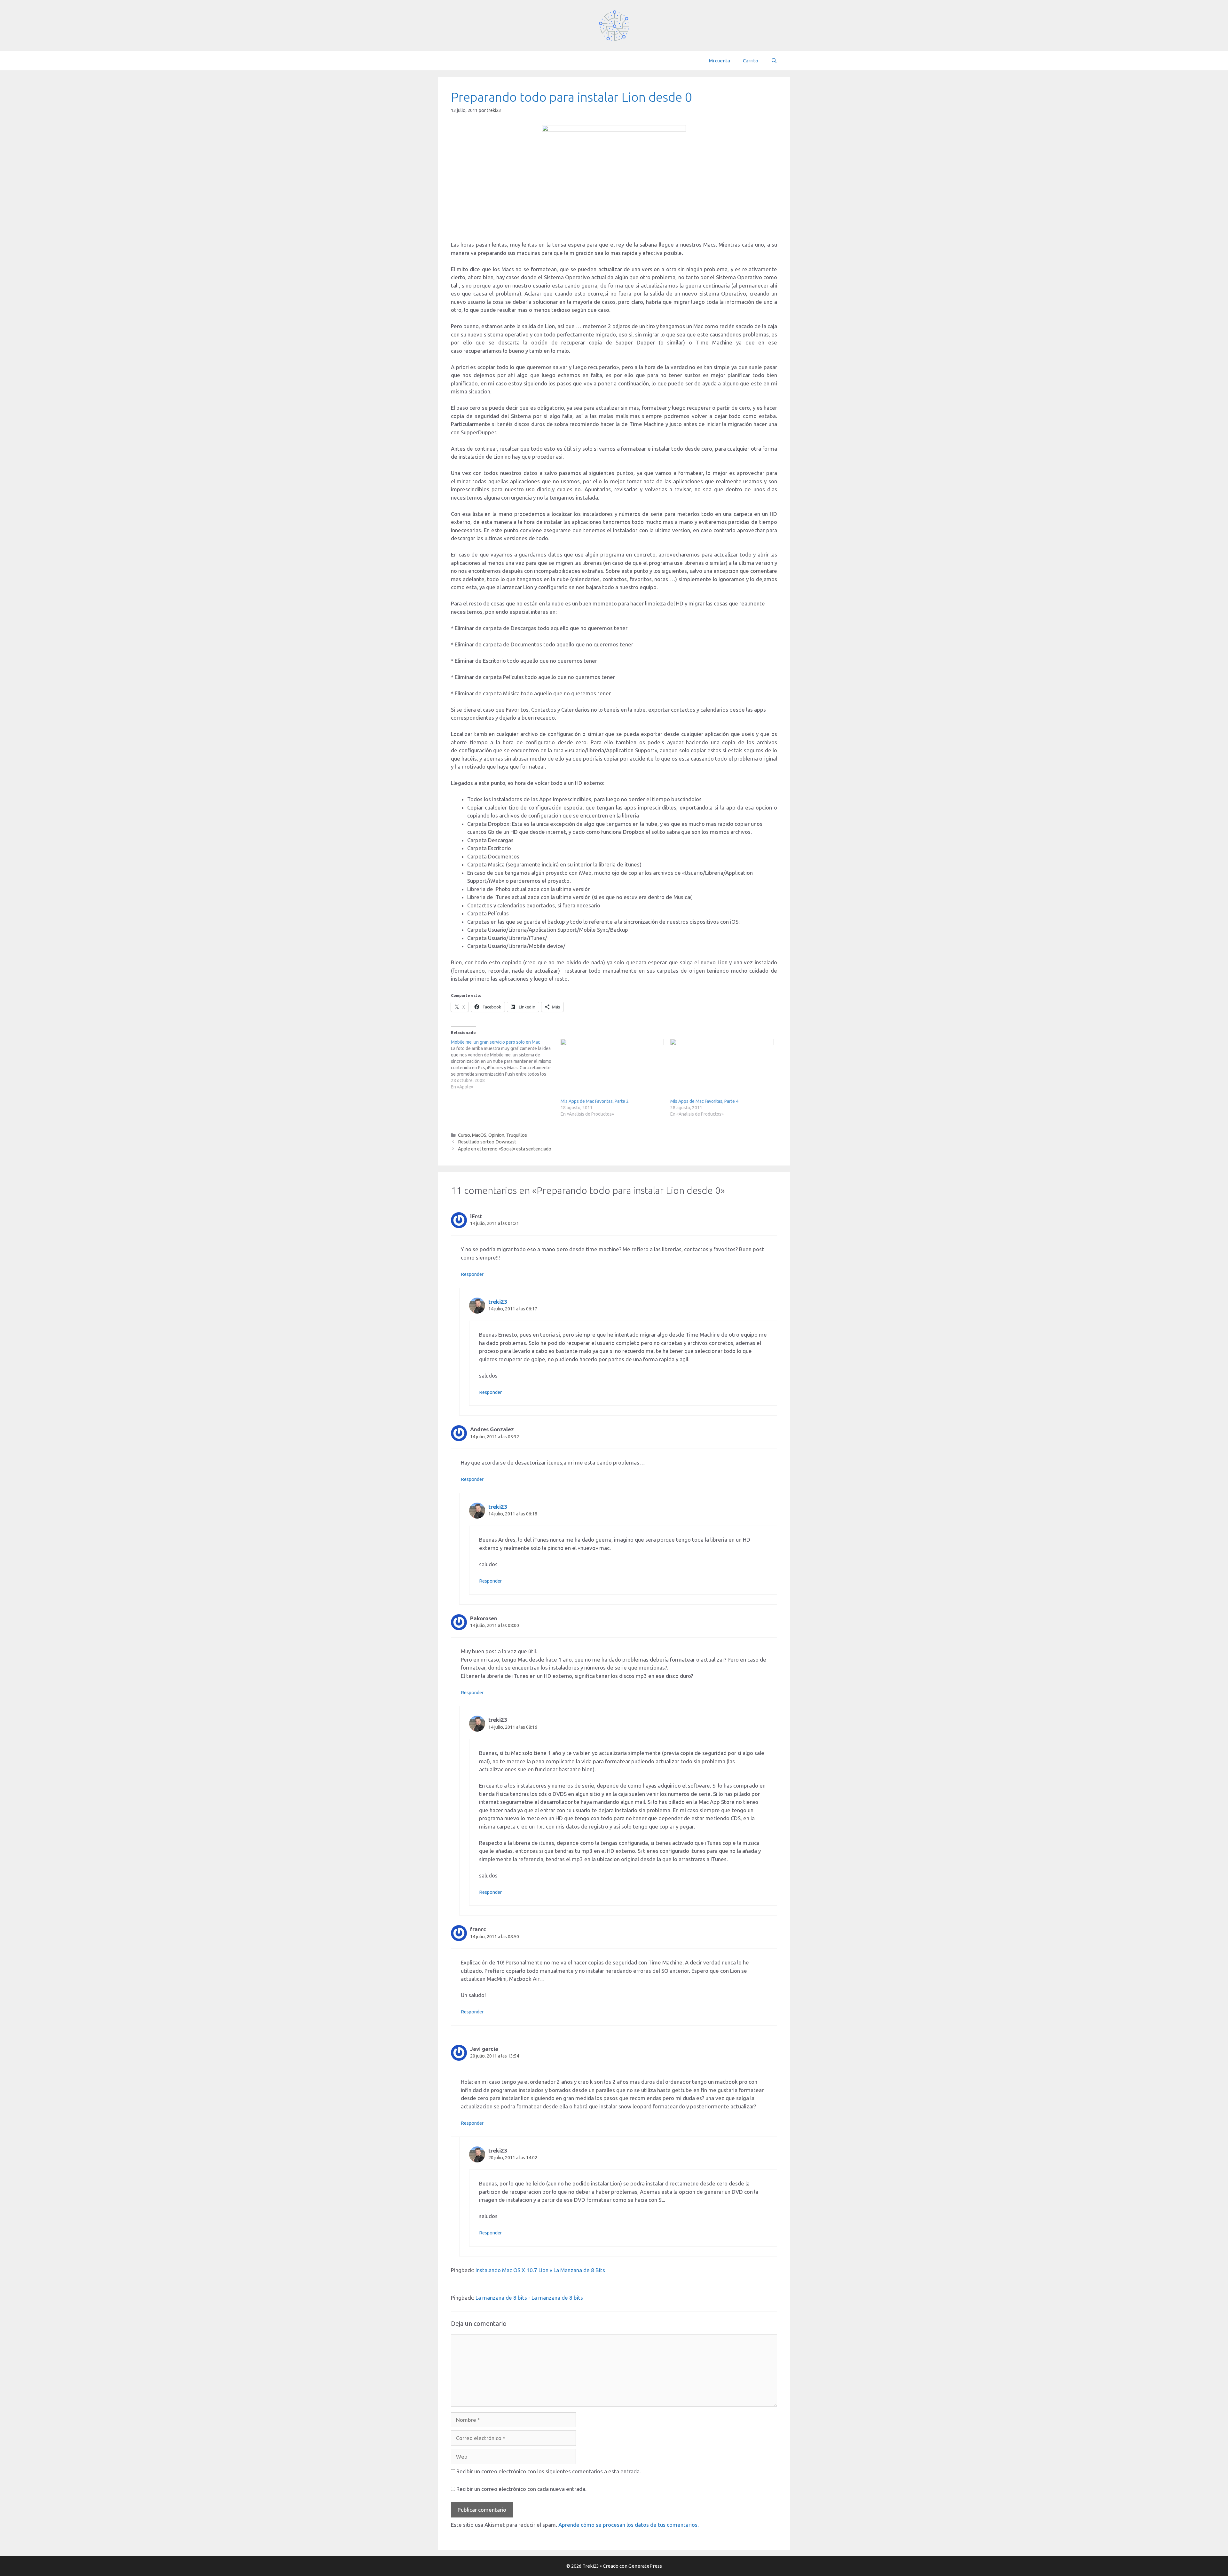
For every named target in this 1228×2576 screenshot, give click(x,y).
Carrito (751, 61)
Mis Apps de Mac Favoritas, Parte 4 (704, 1101)
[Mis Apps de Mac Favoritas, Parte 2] (612, 1068)
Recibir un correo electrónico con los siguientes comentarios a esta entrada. (549, 2471)
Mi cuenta (720, 61)
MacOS (479, 1135)
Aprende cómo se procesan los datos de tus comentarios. (629, 2525)
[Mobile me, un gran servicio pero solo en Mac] (506, 1064)
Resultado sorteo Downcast (487, 1142)
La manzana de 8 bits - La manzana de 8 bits (529, 2298)
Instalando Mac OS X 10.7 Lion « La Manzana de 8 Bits (540, 2270)
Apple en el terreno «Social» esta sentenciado (505, 1149)
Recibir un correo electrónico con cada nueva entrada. (521, 2489)
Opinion (496, 1135)
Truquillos (517, 1135)
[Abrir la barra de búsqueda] (774, 61)
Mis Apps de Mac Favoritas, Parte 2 (595, 1101)
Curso (464, 1135)
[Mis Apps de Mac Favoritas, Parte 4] (722, 1068)
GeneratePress (645, 2566)
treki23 (498, 1302)
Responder (472, 1274)
